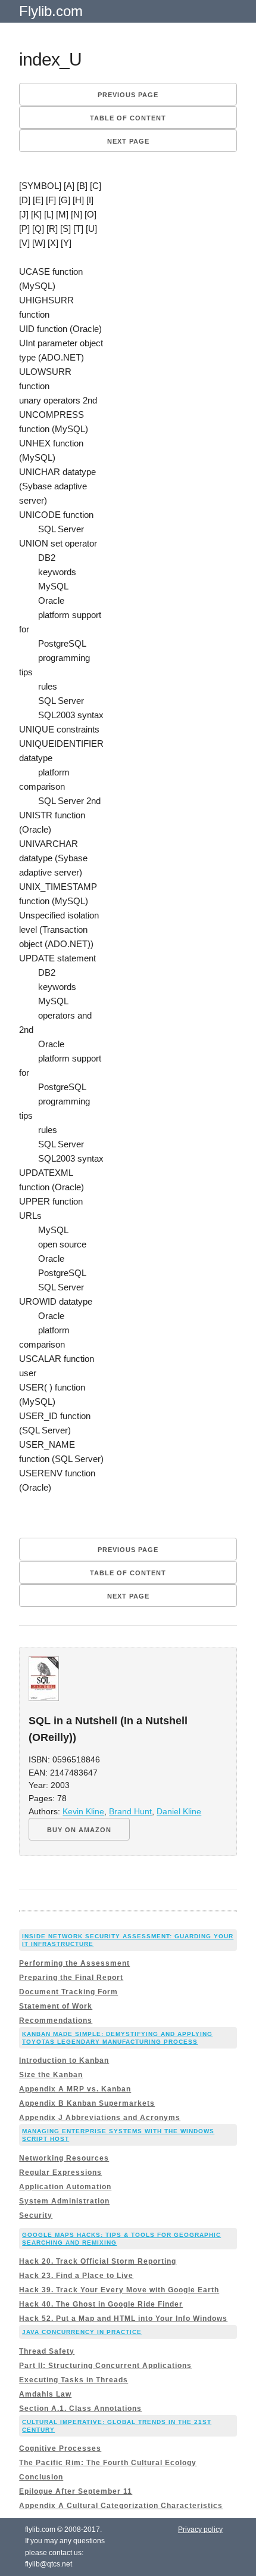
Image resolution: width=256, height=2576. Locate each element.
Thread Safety (47, 2351)
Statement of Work (56, 2006)
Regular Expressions (60, 2172)
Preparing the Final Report (71, 1978)
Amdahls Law (45, 2394)
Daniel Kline (179, 1812)
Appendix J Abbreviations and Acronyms (100, 2118)
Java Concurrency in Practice (82, 2332)
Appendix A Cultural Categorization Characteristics (121, 2506)
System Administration (64, 2201)
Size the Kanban (51, 2075)
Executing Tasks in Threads (74, 2380)
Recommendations (56, 2021)
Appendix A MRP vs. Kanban (75, 2089)
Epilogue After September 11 (76, 2491)
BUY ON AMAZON (79, 1830)
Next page (128, 141)
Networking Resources (64, 2158)
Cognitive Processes (60, 2448)
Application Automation (65, 2187)
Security (36, 2215)
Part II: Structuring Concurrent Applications (105, 2366)
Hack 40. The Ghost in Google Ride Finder (101, 2304)
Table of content (128, 118)
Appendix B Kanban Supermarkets (87, 2103)
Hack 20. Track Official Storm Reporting (98, 2261)
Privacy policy (200, 2530)
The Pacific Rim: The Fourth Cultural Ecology (108, 2463)
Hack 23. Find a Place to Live (76, 2276)
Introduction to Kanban (64, 2060)
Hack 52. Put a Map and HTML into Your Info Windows (123, 2319)
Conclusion (41, 2477)
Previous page (128, 95)
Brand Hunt (130, 1812)
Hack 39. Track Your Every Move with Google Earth (119, 2290)
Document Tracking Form (68, 1992)
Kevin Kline (83, 1812)
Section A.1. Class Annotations (80, 2409)
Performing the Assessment (74, 1963)
